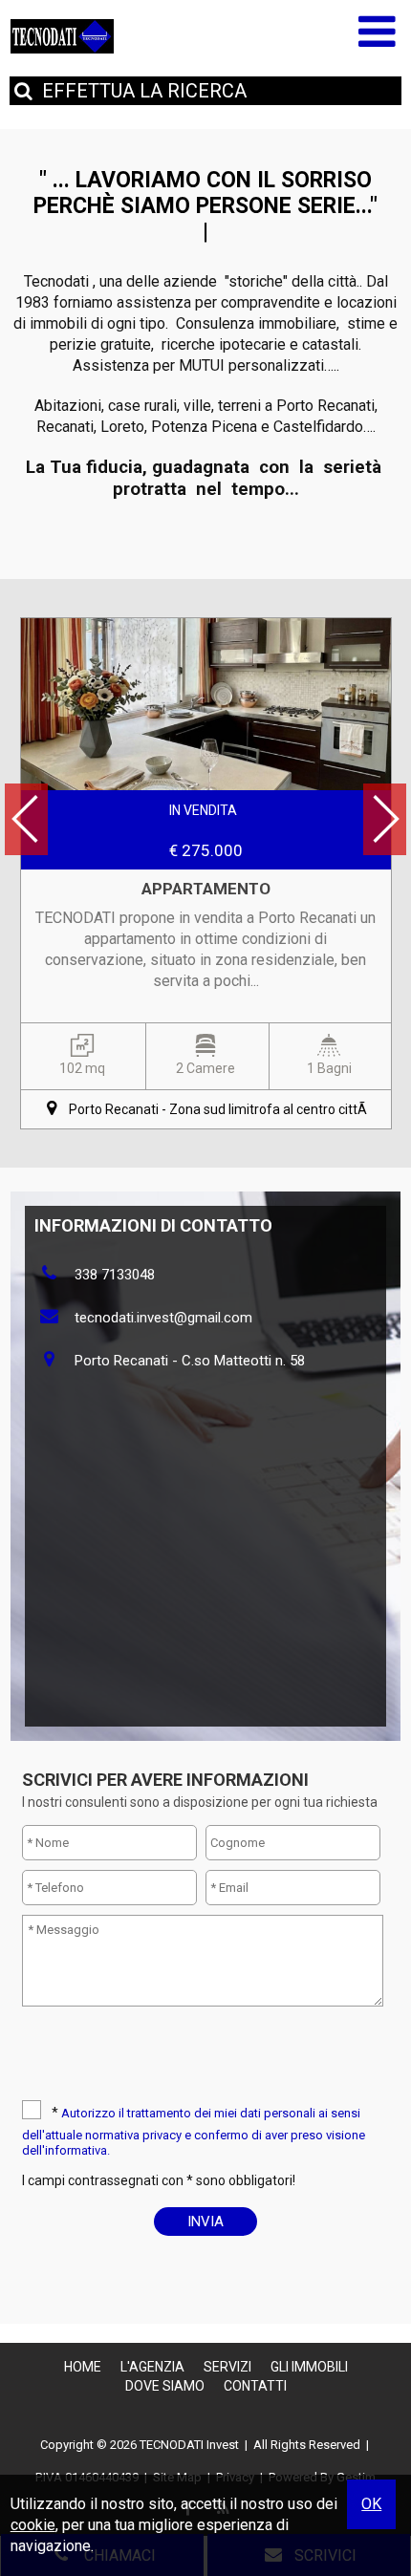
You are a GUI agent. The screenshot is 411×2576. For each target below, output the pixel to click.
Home (83, 2367)
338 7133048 (115, 1275)
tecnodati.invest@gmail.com (163, 1318)
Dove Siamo (165, 2386)
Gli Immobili (309, 2367)
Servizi (227, 2367)
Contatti (255, 2386)
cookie (33, 2525)
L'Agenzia (152, 2367)
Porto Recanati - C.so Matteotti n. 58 (190, 1361)
